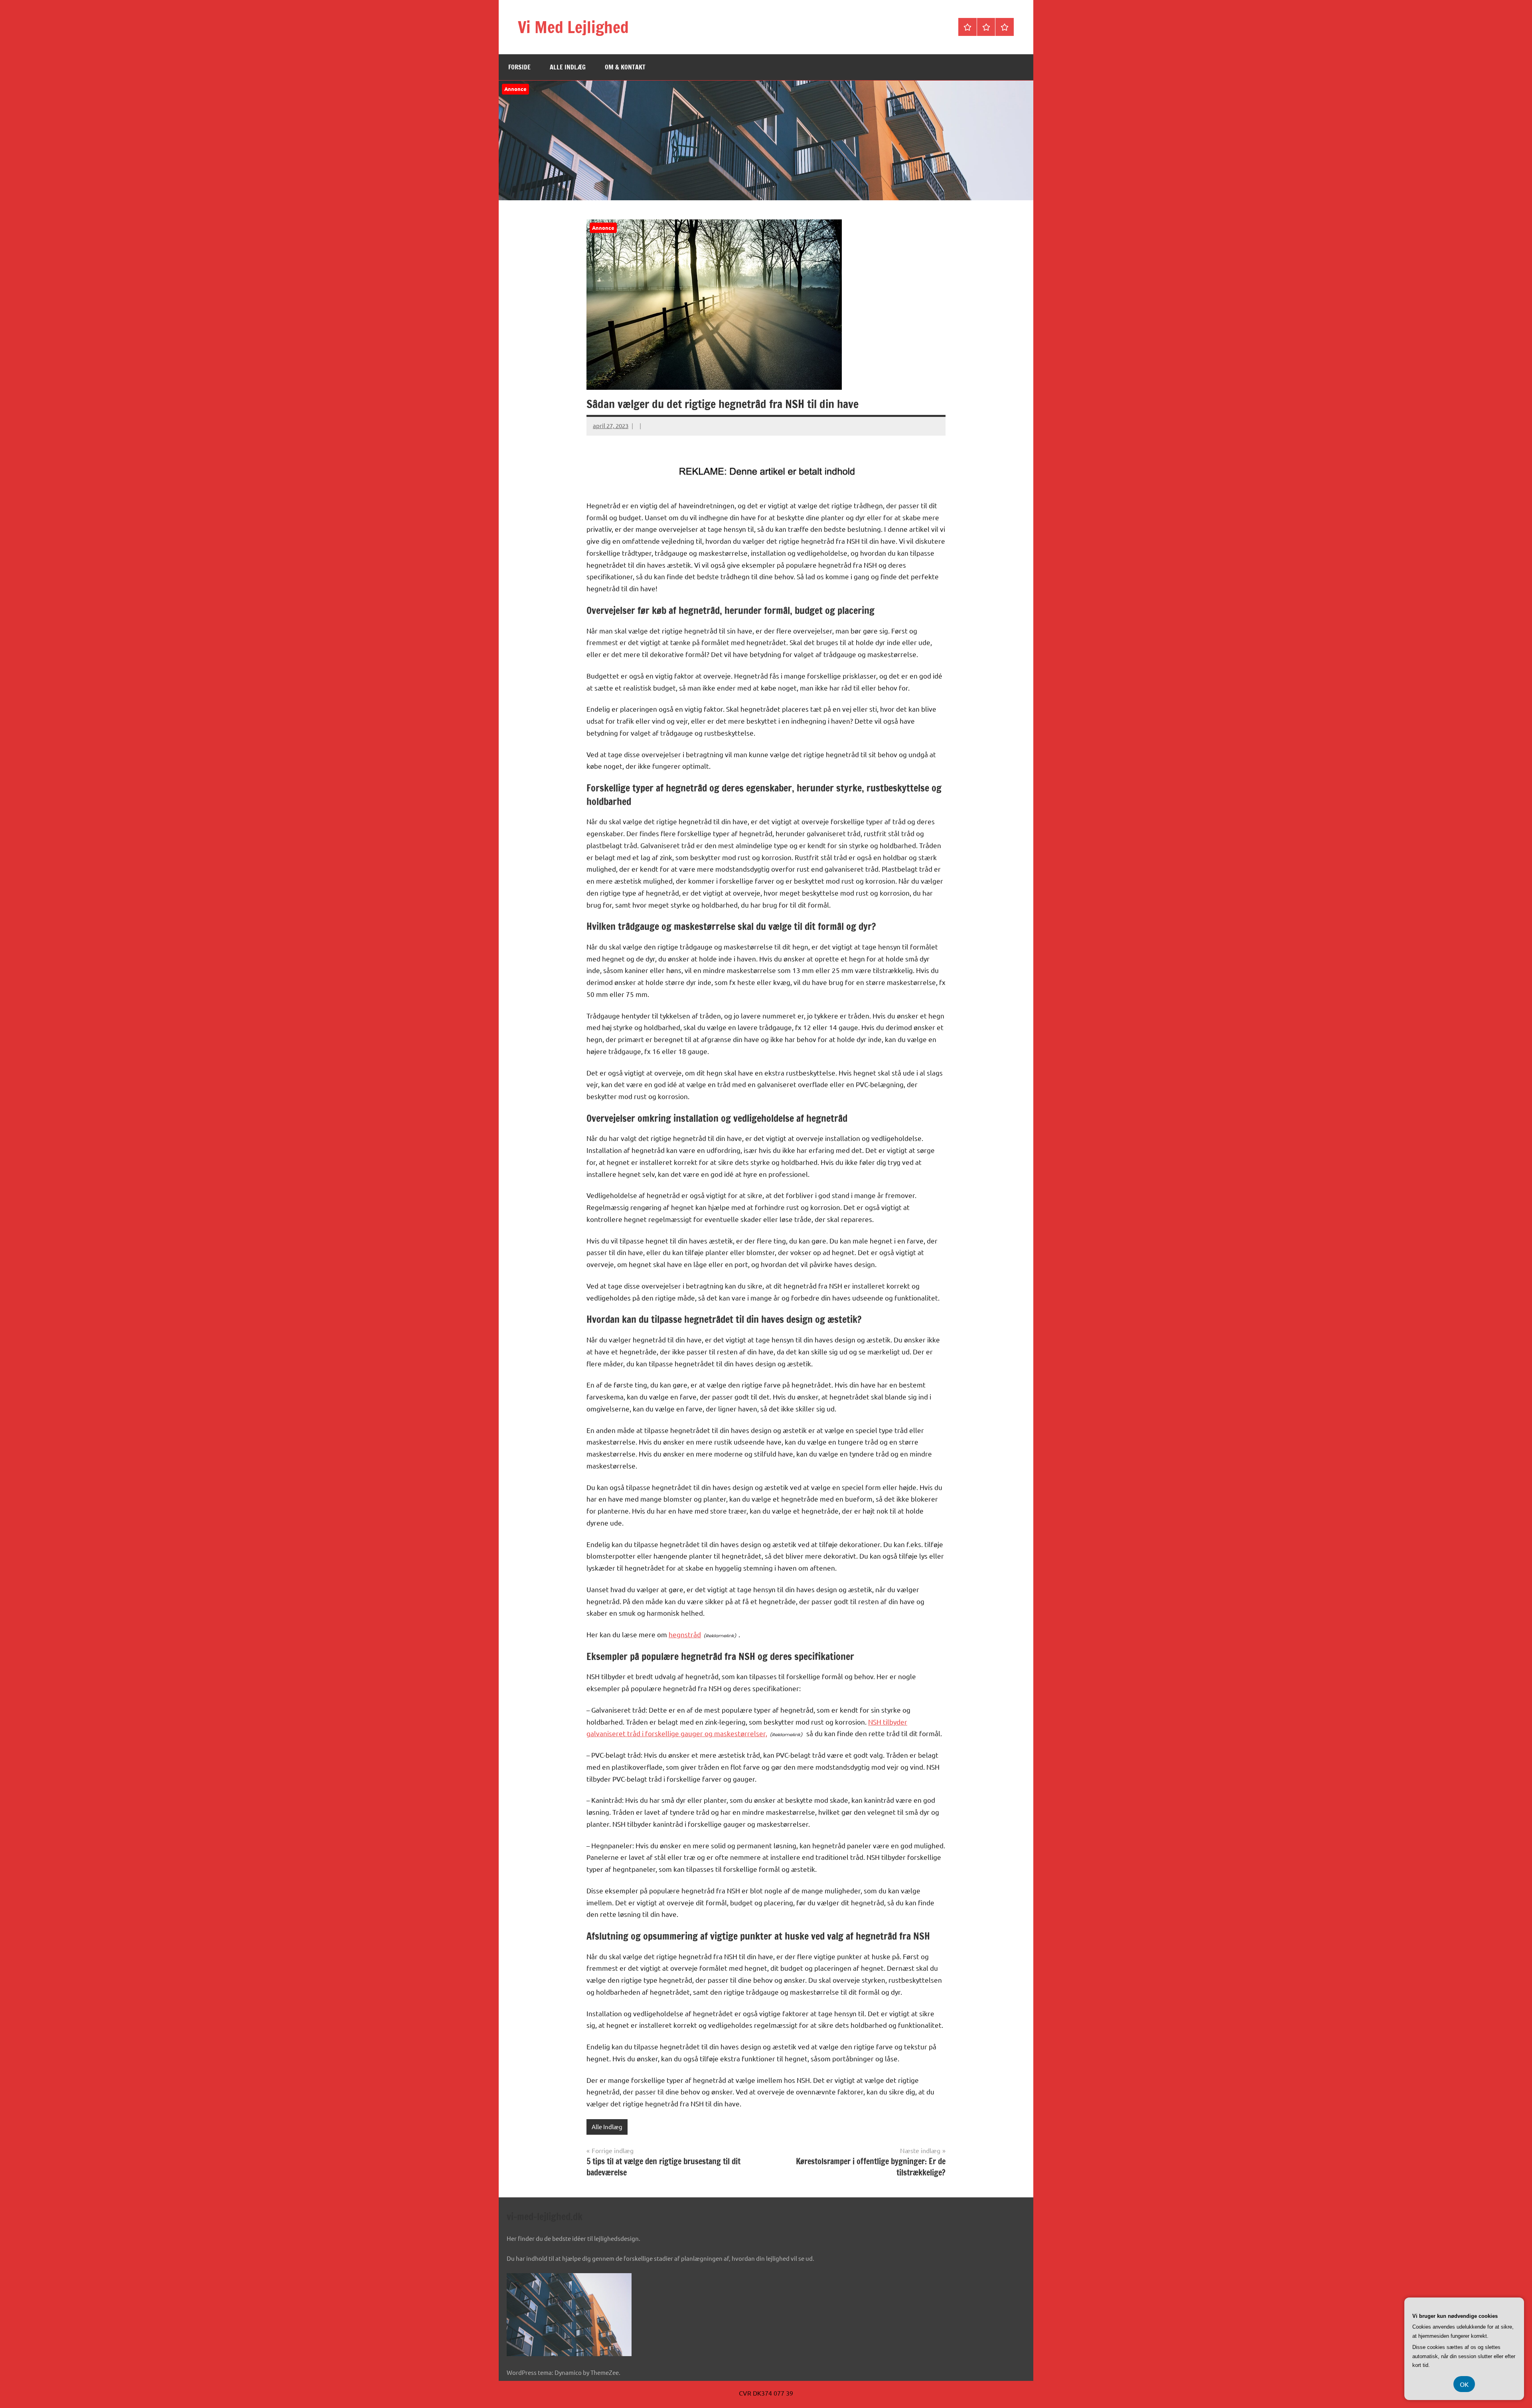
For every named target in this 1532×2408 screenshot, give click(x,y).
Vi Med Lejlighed (573, 27)
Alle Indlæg (568, 67)
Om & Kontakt (625, 67)
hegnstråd (685, 1634)
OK (1464, 2384)
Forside (519, 67)
